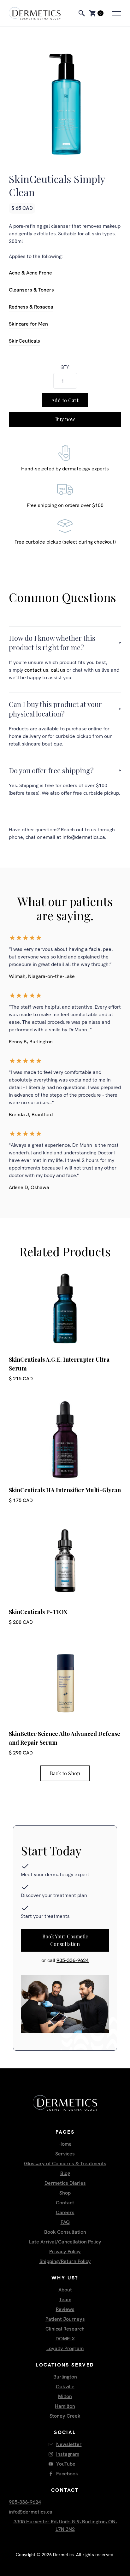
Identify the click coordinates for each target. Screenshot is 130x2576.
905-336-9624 (73, 1960)
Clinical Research (65, 2329)
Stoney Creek (65, 2416)
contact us (36, 670)
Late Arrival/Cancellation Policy (65, 2242)
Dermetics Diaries (65, 2183)
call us (58, 670)
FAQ (65, 2222)
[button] (96, 13)
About (65, 2290)
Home (65, 2144)
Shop (65, 2193)
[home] (41, 13)
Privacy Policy (65, 2252)
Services (65, 2154)
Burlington (65, 2377)
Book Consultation (65, 2232)
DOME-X (65, 2339)
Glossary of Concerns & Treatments (65, 2163)
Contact (65, 2203)
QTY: (65, 367)
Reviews (65, 2309)
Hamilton (65, 2406)
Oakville (65, 2387)
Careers (65, 2212)
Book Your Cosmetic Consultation (65, 1940)
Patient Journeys (65, 2319)
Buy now (65, 419)
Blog (65, 2173)
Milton (65, 2396)
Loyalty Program (65, 2348)
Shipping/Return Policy (65, 2261)
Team (65, 2299)
